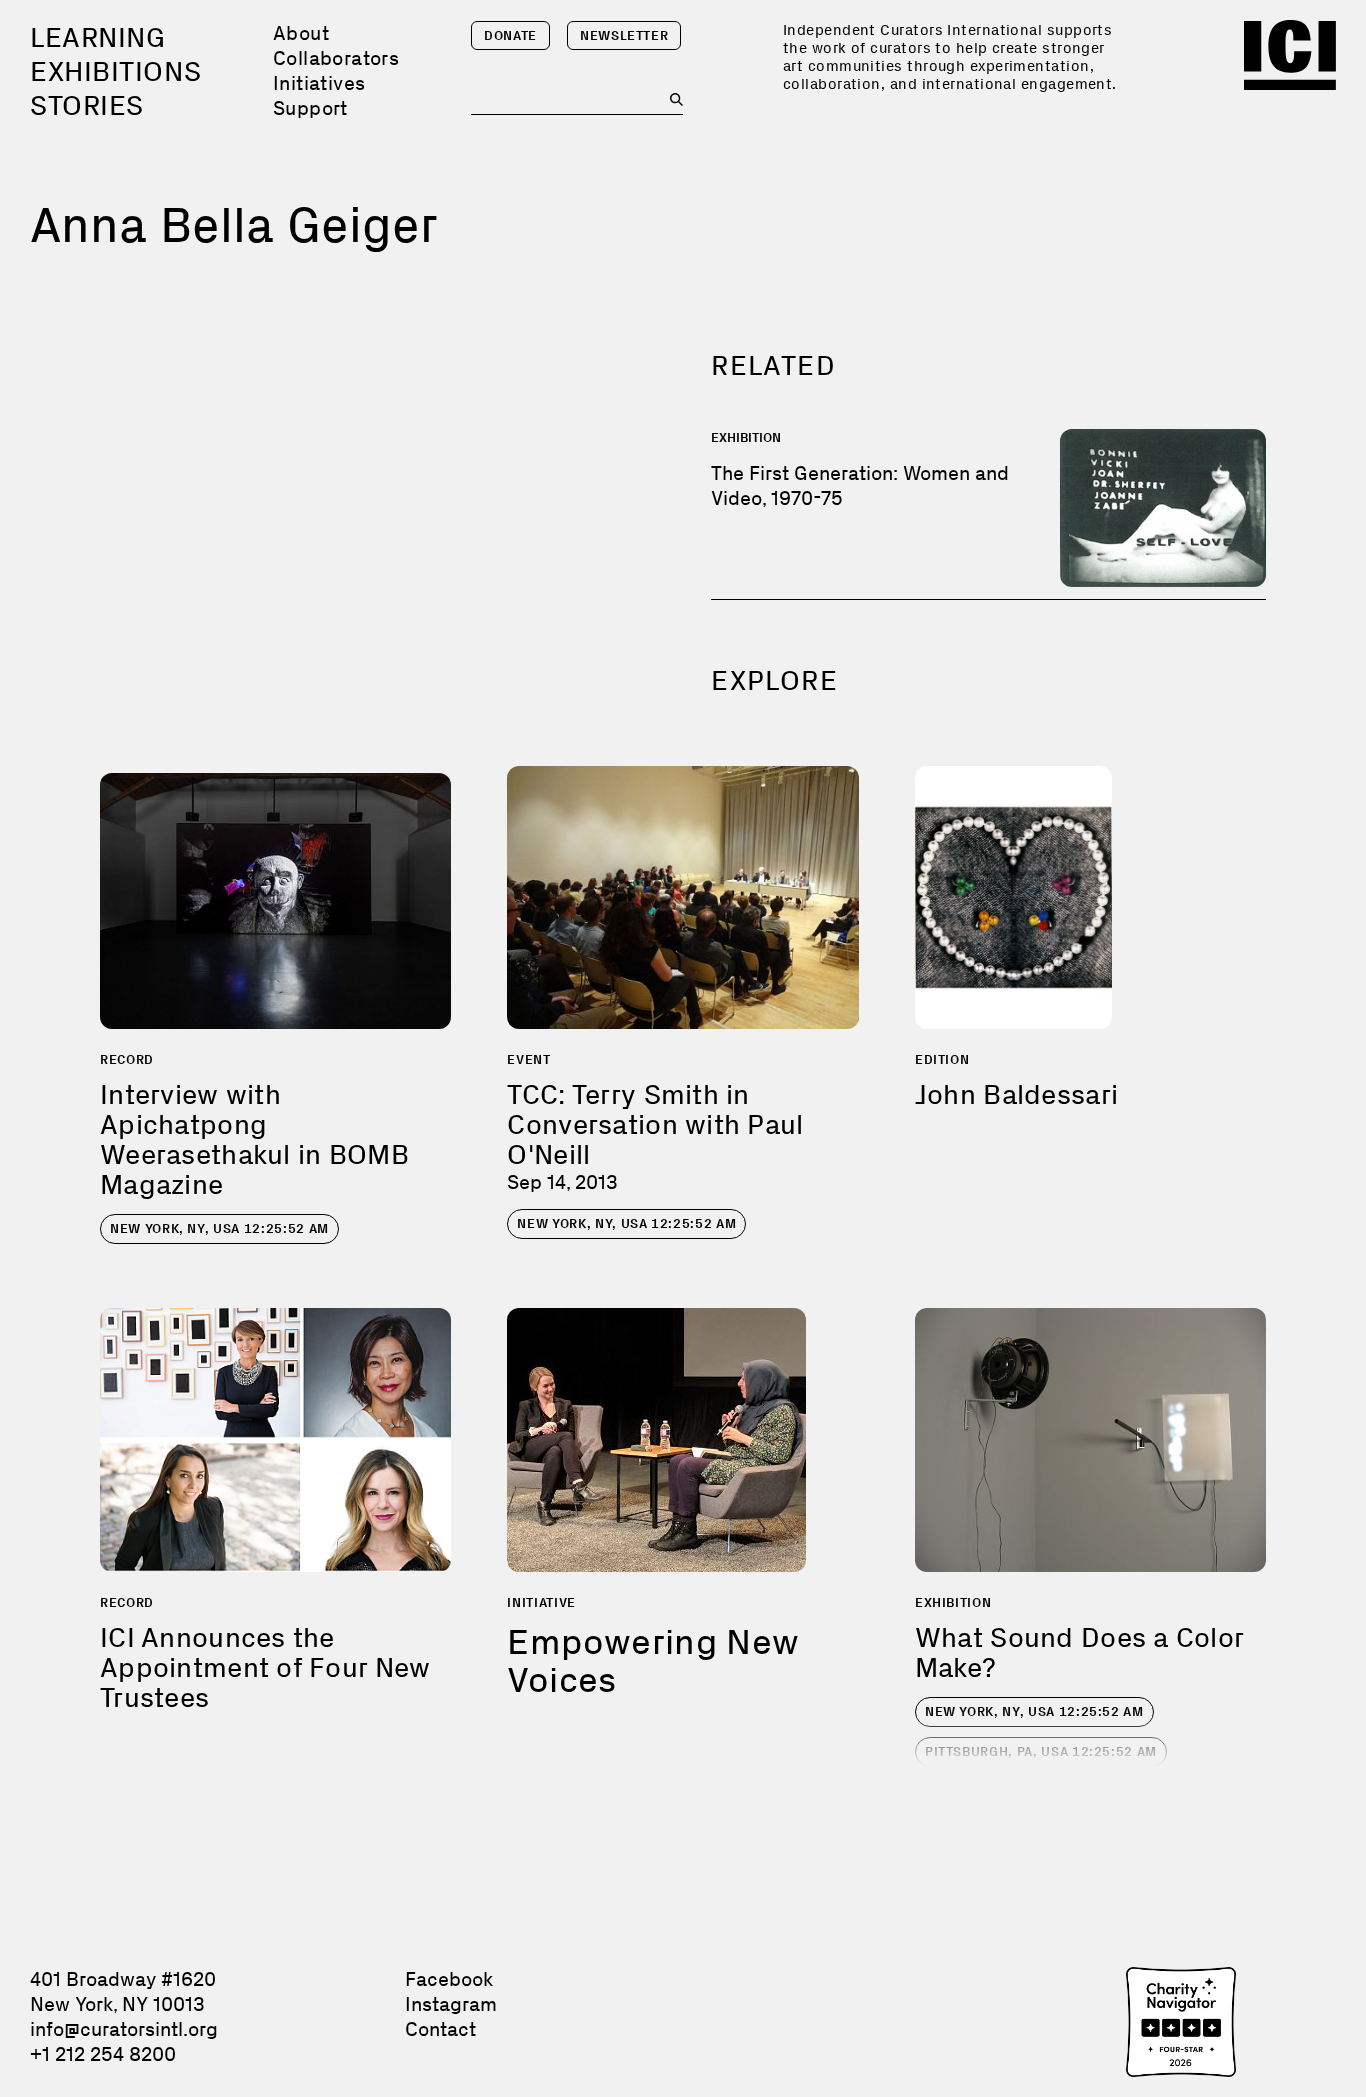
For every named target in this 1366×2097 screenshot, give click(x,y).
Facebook (449, 1979)
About (301, 33)
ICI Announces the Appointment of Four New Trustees (265, 1667)
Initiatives (319, 83)
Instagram (451, 2004)
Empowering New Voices (653, 1660)
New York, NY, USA (219, 1228)
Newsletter (624, 35)
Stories (87, 105)
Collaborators (336, 58)
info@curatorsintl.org (124, 2029)
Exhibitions (115, 71)
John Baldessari (1016, 1094)
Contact (440, 2029)
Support (310, 108)
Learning (97, 37)
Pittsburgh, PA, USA (1041, 1751)
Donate (510, 35)
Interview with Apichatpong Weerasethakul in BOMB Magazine (254, 1139)
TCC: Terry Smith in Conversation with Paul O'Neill (655, 1124)
